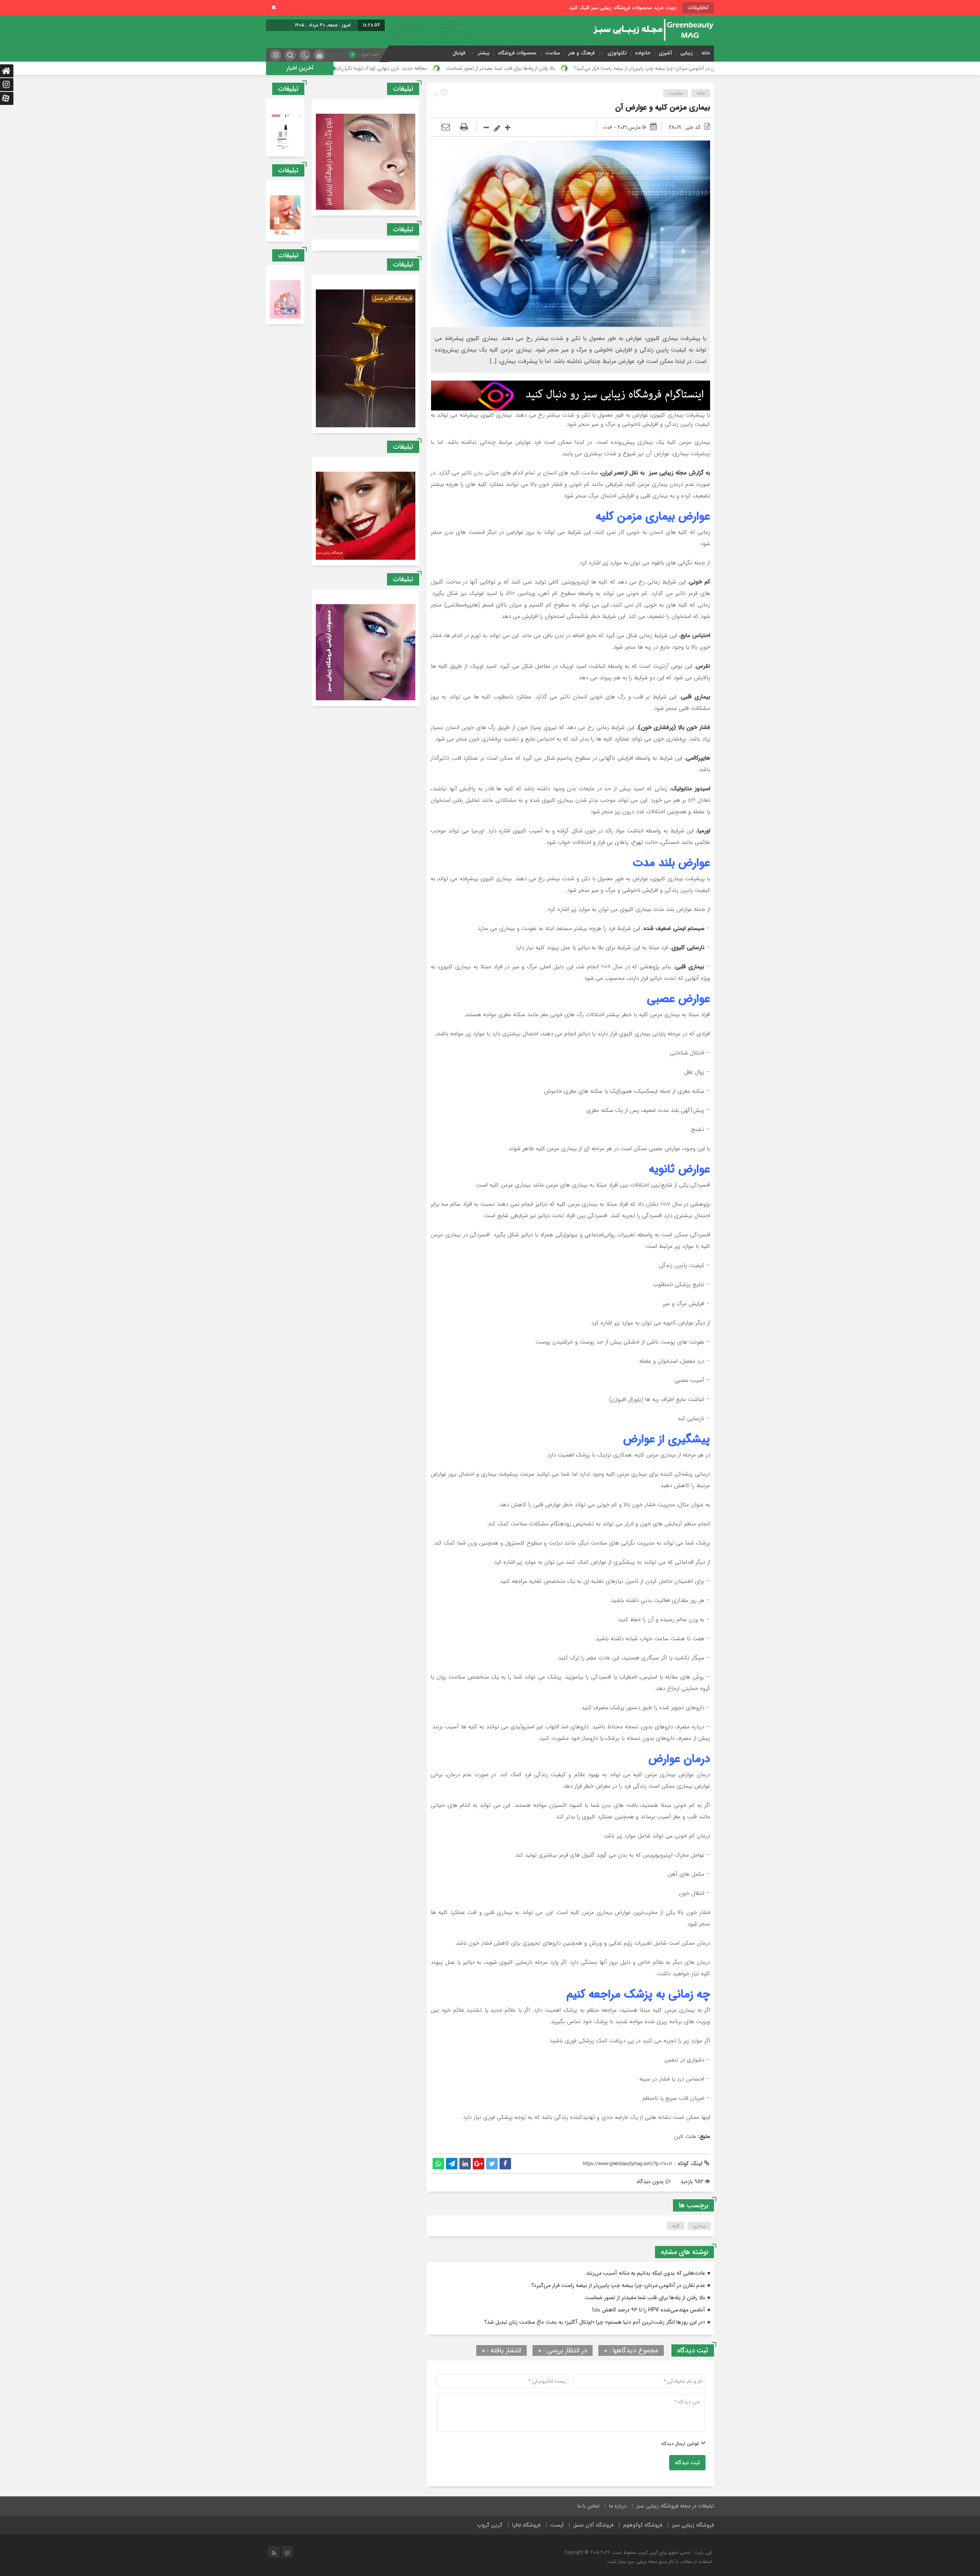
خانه (706, 53)
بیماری (699, 2226)
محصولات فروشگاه (517, 53)
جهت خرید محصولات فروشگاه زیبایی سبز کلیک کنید (623, 8)
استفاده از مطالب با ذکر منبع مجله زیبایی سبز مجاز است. (659, 2562)
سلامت (553, 53)
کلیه (676, 2226)
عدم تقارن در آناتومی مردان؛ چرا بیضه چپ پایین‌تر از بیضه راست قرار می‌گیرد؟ (618, 2285)
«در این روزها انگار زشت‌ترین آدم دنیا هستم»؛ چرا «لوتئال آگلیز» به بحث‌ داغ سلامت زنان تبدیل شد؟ (595, 2322)
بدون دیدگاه (650, 2182)
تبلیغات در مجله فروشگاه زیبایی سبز (675, 2506)
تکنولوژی (617, 53)
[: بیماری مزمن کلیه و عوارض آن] (446, 127)
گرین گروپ (490, 2525)
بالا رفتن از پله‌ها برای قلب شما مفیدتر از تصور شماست (695, 68)
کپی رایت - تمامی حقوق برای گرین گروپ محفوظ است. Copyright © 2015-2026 (638, 2552)
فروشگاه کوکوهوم (643, 2525)
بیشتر (484, 53)
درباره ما (618, 2506)
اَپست (557, 2525)
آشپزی (665, 53)
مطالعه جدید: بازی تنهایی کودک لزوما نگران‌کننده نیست (566, 68)
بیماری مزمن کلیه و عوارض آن (663, 107)
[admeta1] (571, 395)
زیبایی (687, 53)
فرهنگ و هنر (582, 53)
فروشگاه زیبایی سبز (693, 2525)
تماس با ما (588, 2506)
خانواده (643, 53)
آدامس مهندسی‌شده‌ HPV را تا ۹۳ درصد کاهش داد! (441, 68)
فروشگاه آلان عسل (593, 2525)
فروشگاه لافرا (526, 2525)
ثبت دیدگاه (687, 2463)
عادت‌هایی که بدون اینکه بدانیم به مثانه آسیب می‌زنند (646, 2273)
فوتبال (459, 53)
